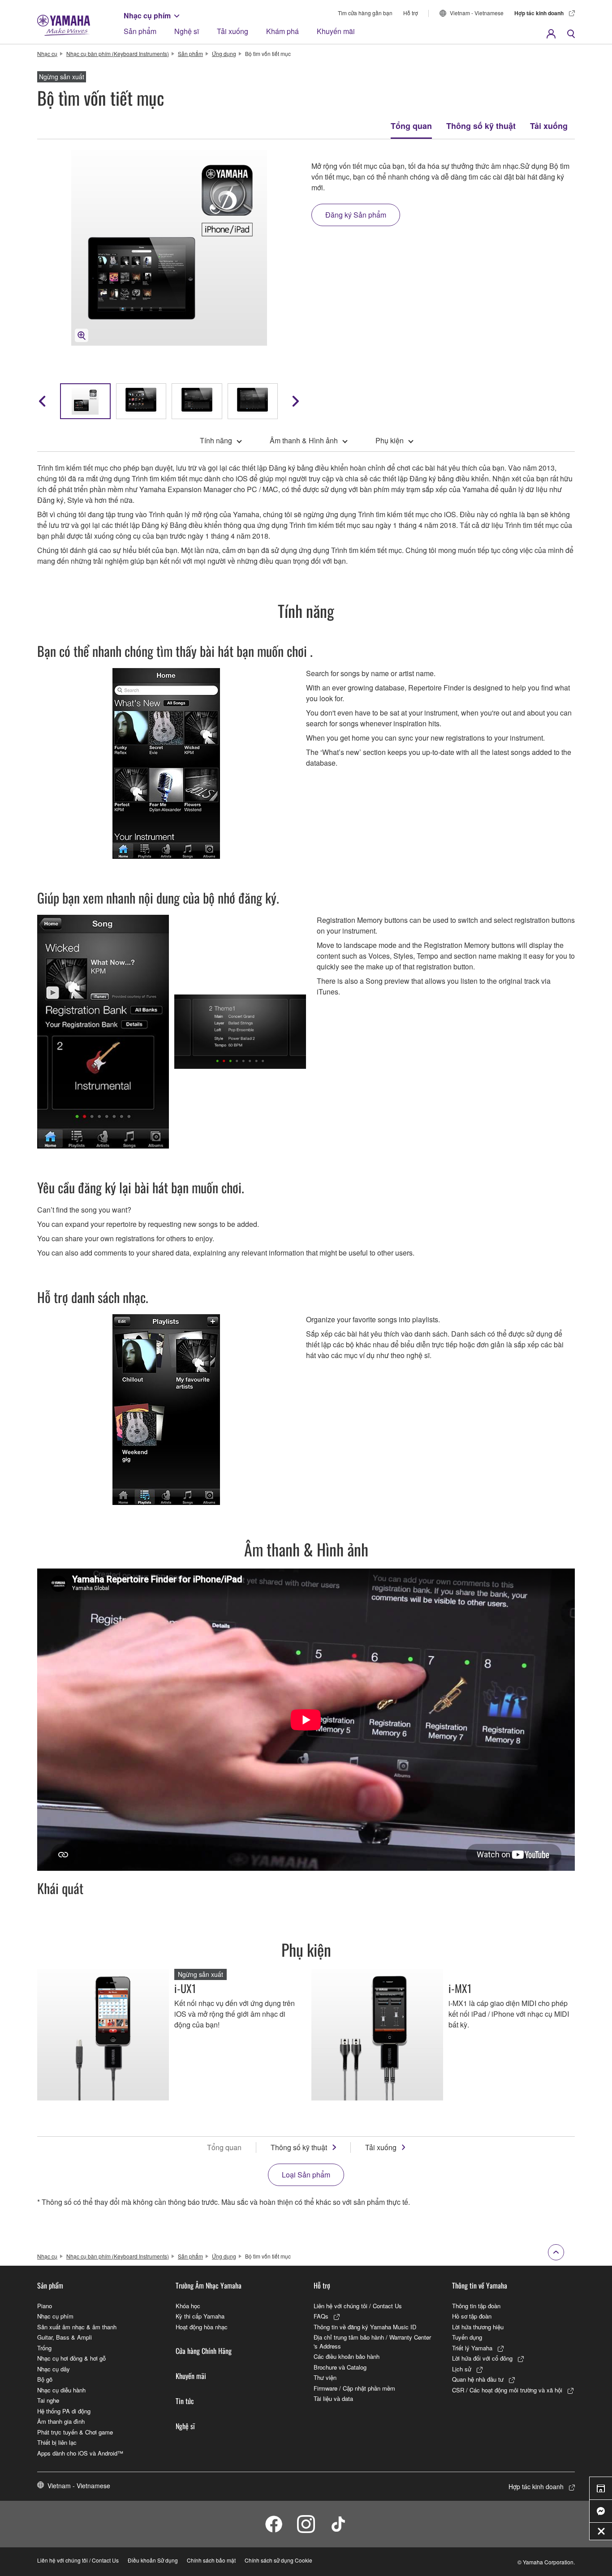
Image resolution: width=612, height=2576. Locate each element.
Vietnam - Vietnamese (477, 13)
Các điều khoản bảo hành (347, 2356)
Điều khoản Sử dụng (153, 2560)
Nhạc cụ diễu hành (61, 2390)
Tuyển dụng (467, 2337)
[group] (85, 401)
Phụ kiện (390, 440)
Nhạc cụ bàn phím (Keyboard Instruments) (118, 54)
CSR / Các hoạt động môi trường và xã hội (507, 2390)
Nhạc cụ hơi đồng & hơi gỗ (71, 2358)
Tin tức (185, 2401)
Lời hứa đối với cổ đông (482, 2358)
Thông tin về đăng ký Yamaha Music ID (365, 2327)
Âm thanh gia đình (61, 2421)
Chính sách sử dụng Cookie (278, 2560)
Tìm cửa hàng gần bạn (365, 13)
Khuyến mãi (336, 31)
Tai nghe (48, 2400)
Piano (45, 2306)
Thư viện (325, 2377)
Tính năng (216, 440)
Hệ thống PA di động (64, 2411)
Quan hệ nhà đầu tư (478, 2379)
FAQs (321, 2316)
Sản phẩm (140, 31)
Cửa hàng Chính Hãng (204, 2351)
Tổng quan (411, 126)
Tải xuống (233, 31)
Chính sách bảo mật (211, 2560)
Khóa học (188, 2306)
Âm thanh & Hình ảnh (304, 440)
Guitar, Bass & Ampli (65, 2337)
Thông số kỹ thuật (481, 126)
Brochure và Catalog (340, 2367)
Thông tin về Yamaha (480, 2285)
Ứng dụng (224, 54)
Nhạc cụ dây (54, 2369)
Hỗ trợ (411, 13)
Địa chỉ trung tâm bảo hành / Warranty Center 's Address (372, 2342)
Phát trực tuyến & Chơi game (75, 2432)
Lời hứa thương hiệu (478, 2327)
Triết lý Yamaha (472, 2348)
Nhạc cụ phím (147, 15)
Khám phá (282, 31)
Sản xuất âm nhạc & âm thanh (77, 2327)
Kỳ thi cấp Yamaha (200, 2316)
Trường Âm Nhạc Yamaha (209, 2285)
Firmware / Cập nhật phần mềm (354, 2388)
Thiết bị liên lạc (57, 2442)
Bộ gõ (45, 2379)
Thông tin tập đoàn (476, 2306)
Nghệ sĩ (187, 31)
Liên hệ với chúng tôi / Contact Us (358, 2306)
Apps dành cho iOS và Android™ (80, 2453)
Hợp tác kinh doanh (539, 13)
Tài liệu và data (333, 2398)
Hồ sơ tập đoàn (472, 2316)
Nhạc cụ (47, 54)
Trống (44, 2348)
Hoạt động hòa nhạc (202, 2327)
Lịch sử (462, 2369)
